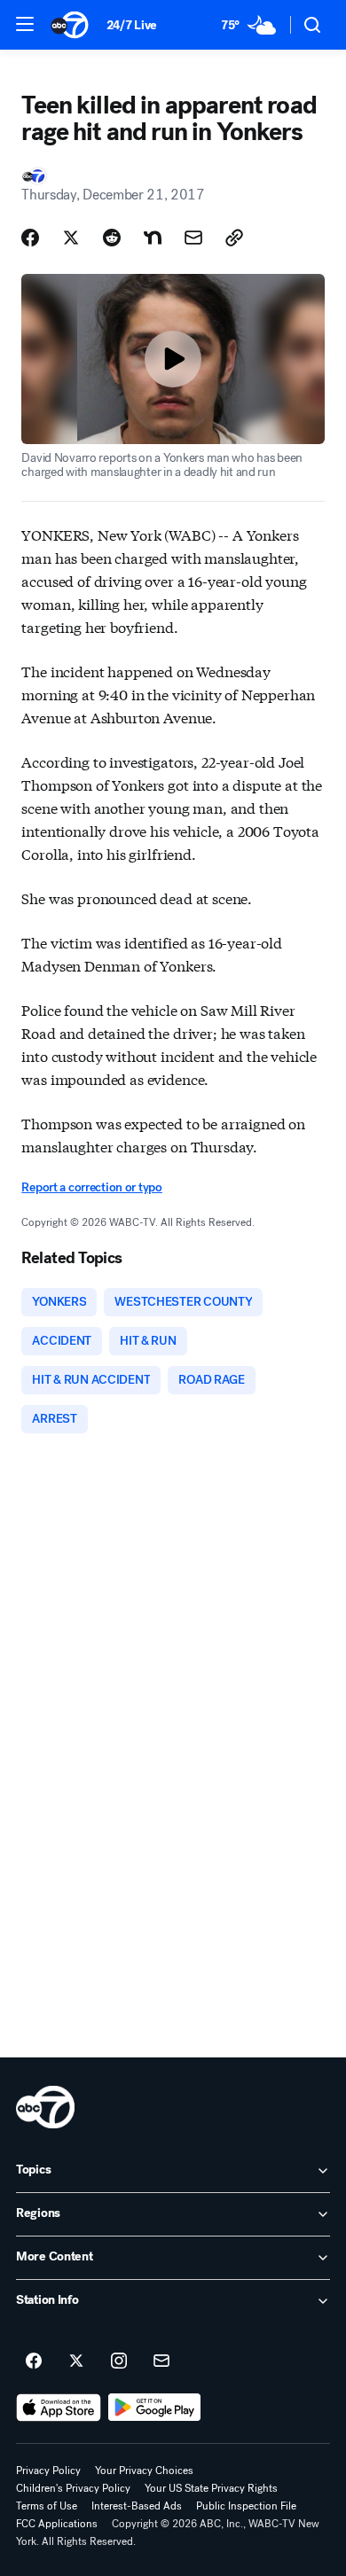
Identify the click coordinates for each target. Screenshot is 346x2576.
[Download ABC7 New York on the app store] (59, 2408)
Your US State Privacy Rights (211, 2488)
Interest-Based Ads (137, 2506)
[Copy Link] (234, 238)
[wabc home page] (45, 2107)
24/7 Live (132, 25)
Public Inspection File (246, 2506)
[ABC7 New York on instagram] (119, 2361)
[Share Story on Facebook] (30, 238)
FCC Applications (57, 2524)
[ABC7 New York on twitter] (76, 2361)
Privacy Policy (48, 2471)
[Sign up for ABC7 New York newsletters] (161, 2361)
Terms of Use (47, 2506)
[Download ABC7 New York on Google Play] (155, 2408)
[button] (25, 24)
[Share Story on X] (71, 238)
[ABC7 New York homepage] (70, 25)
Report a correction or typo (91, 1187)
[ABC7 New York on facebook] (34, 2361)
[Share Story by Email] (193, 238)
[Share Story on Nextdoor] (153, 238)
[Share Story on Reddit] (112, 238)
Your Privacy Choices (144, 2471)
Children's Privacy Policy (73, 2488)
